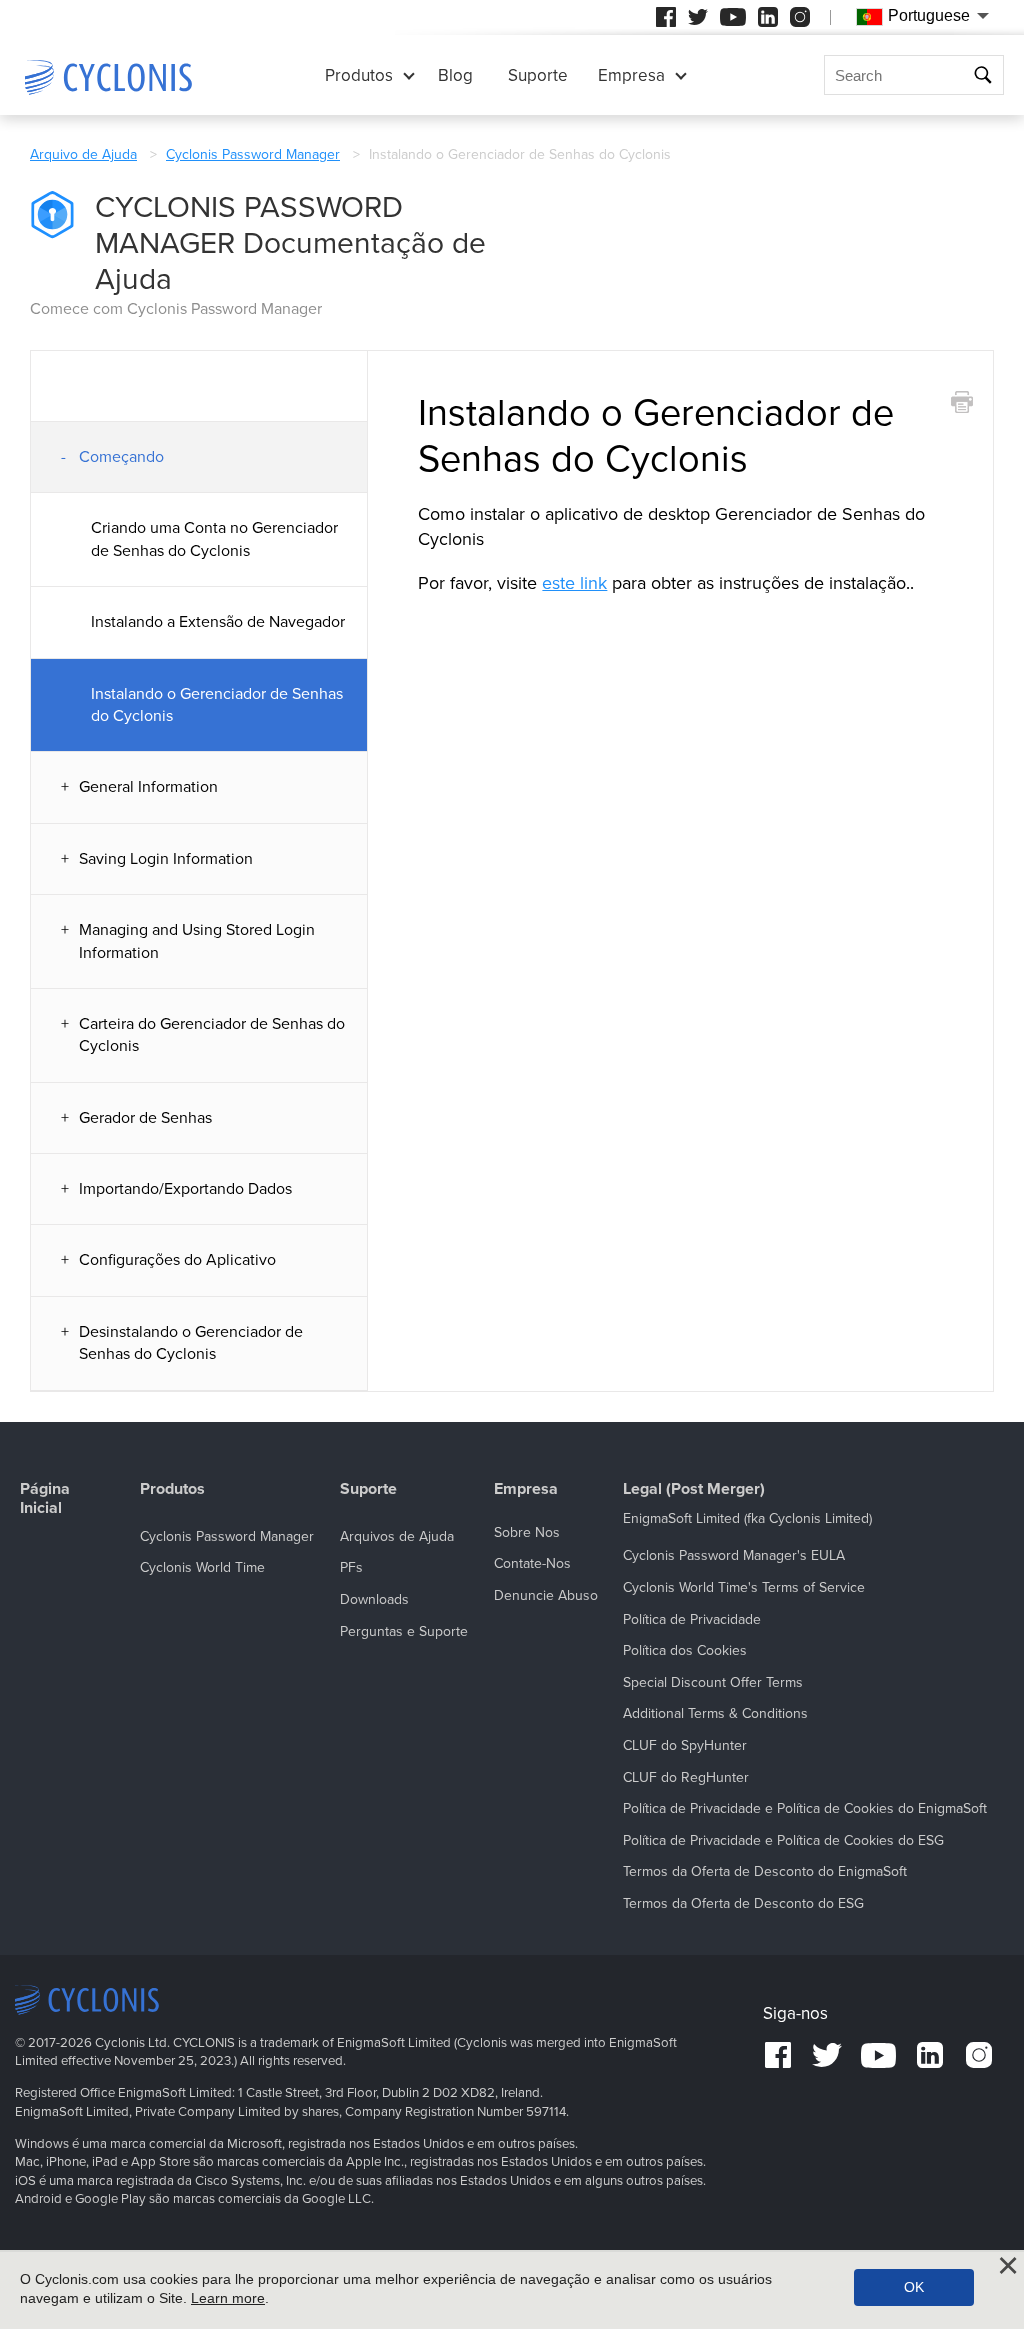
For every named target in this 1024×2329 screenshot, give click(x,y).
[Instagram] (800, 17)
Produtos (359, 75)
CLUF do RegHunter (686, 1777)
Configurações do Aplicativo (177, 1260)
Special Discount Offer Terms (713, 1682)
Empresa (631, 75)
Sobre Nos (527, 1532)
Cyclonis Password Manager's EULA (734, 1555)
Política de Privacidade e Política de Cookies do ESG (783, 1840)
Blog (455, 75)
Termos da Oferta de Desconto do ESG (743, 1903)
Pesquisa (985, 75)
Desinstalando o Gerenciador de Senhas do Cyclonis (191, 1343)
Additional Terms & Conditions (715, 1713)
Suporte (538, 75)
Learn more (228, 2298)
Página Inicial (45, 1499)
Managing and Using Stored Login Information (197, 941)
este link (574, 583)
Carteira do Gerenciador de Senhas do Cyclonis (212, 1035)
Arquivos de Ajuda (397, 1536)
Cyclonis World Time (202, 1567)
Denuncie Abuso (546, 1595)
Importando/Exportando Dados (185, 1189)
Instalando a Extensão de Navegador (218, 622)
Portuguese (929, 15)
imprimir (962, 402)
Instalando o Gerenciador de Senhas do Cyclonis (217, 705)
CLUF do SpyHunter (685, 1745)
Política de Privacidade (692, 1619)
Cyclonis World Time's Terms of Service (744, 1587)
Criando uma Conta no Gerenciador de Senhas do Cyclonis (214, 539)
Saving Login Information (166, 859)
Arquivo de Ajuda (83, 154)
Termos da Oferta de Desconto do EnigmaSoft (765, 1871)
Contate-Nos (532, 1563)
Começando (121, 457)
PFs (351, 1567)
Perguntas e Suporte (404, 1631)
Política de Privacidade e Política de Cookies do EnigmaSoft (805, 1808)
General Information (148, 787)
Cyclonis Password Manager (253, 154)
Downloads (374, 1599)
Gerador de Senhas (145, 1118)
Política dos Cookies (685, 1650)
